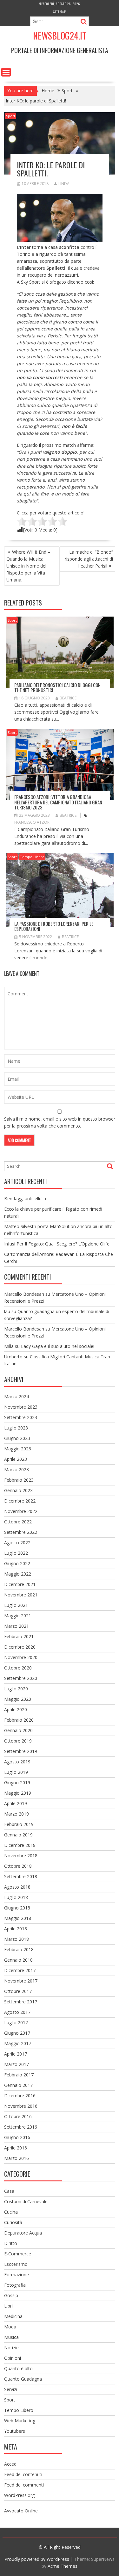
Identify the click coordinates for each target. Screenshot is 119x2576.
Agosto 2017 (17, 2012)
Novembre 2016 (21, 2106)
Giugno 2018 (17, 1908)
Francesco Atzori (32, 822)
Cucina (11, 2212)
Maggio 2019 (18, 1793)
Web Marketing (20, 2421)
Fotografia (15, 2285)
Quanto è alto (18, 2368)
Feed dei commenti (24, 2485)
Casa (9, 2191)
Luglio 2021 (16, 1605)
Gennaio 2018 (18, 1960)
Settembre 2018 (21, 1876)
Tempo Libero (32, 857)
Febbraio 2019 (19, 1824)
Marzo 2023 (17, 1469)
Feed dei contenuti (23, 2474)
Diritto (11, 2243)
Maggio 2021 (18, 1616)
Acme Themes (63, 2566)
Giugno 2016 (17, 2137)
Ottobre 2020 (18, 1668)
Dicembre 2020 (20, 1647)
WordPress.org (19, 2495)
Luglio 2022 (16, 1553)
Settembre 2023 (21, 1417)
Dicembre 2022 (20, 1501)
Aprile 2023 (16, 1459)
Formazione (17, 2275)
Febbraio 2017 (19, 2075)
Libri (8, 2306)
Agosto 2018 (17, 1887)
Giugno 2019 (17, 1783)
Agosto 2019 (17, 1762)
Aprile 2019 (16, 1803)
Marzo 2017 (17, 2064)
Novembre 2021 (21, 1595)
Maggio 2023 (18, 1449)
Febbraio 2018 (19, 1949)
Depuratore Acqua (23, 2233)
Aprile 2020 (16, 1709)
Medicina (13, 2316)
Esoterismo (16, 2264)
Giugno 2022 (17, 1563)
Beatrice (68, 698)
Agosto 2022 (17, 1543)
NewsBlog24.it (60, 36)
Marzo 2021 (17, 1626)
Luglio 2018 (16, 1897)
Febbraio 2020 (19, 1720)
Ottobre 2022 (18, 1522)
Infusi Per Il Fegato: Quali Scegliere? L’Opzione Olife (57, 1244)
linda (64, 184)
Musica (11, 2337)
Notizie (11, 2348)
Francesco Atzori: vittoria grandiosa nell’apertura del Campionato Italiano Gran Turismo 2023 (58, 802)
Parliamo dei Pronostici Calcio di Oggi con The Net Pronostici (57, 688)
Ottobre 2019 (18, 1741)
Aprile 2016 (16, 2148)
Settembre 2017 (21, 2002)
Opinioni (13, 2358)
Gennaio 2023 (18, 1490)
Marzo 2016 (17, 2158)
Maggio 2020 (18, 1699)
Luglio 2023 (16, 1428)
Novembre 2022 (21, 1511)
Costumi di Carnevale (26, 2201)
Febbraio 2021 (19, 1636)
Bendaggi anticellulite (26, 1199)
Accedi (11, 2464)
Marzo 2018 (17, 1939)
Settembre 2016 (21, 2127)
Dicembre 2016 (20, 2096)
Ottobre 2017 (18, 1991)
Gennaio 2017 (18, 2085)
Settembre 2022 (21, 1532)
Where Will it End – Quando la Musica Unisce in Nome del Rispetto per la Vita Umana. (28, 566)
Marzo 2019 (17, 1814)
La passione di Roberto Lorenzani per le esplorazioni (54, 926)
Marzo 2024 (17, 1396)
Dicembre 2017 (20, 1970)
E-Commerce (18, 2254)
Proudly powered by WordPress (37, 2559)
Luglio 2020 (16, 1689)
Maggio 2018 (18, 1918)
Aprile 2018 (16, 1929)
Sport (11, 116)
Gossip (11, 2295)
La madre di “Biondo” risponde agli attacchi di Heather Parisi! (89, 559)
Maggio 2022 (18, 1574)
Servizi (11, 2389)
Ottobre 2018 (18, 1866)
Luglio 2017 (16, 2023)
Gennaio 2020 (18, 1730)
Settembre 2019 (21, 1751)
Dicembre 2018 (20, 1845)
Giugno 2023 (17, 1438)
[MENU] (6, 72)
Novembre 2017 (21, 1981)
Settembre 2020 (21, 1678)
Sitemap (60, 12)
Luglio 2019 (16, 1772)
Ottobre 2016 (18, 2116)
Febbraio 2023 (19, 1480)
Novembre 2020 (21, 1657)
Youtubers (15, 2431)
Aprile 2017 (16, 2054)
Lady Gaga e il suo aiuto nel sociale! (58, 1346)
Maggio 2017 (18, 2043)
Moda (10, 2327)
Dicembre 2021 (20, 1584)
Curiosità (13, 2222)
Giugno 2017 (17, 2033)
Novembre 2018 (21, 1856)
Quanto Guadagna (23, 2379)
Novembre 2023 (21, 1407)
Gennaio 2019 (18, 1835)
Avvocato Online (21, 2511)
